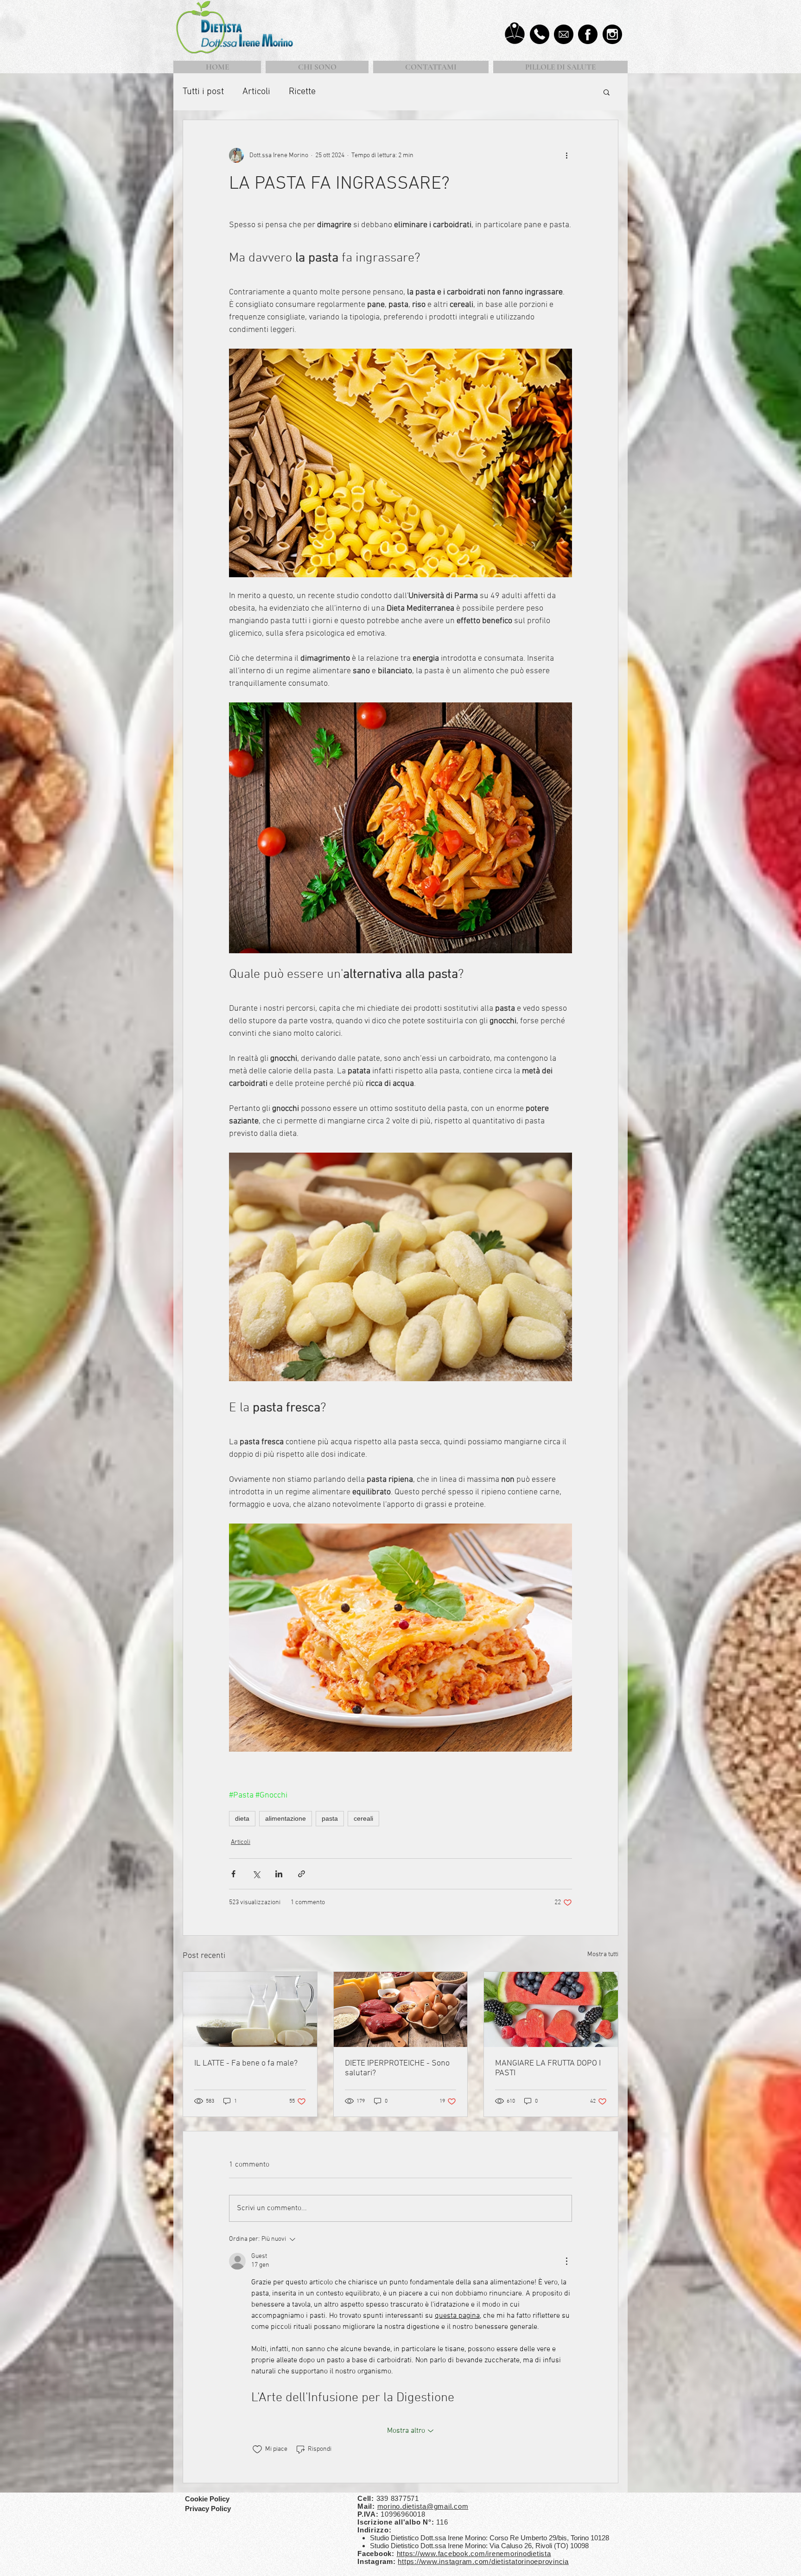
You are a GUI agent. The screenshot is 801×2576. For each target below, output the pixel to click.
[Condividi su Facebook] (233, 1874)
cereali (363, 1818)
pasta (330, 1818)
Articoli (256, 92)
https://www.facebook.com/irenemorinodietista (474, 2554)
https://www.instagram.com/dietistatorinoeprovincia (483, 2561)
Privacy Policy (209, 2509)
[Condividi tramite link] (302, 1874)
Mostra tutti (603, 1954)
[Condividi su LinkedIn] (279, 1874)
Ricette (302, 92)
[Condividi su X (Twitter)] (256, 1874)
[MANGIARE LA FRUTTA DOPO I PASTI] (551, 2009)
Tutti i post (203, 92)
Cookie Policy (207, 2499)
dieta (242, 1818)
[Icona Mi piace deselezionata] (257, 2449)
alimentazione (286, 1818)
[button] (607, 92)
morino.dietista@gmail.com (423, 2506)
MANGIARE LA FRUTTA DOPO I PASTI (548, 2068)
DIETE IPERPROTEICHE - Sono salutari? (397, 2068)
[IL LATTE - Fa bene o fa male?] (250, 2009)
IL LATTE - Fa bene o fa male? (246, 2063)
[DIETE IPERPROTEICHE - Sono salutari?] (401, 2009)
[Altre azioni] (566, 155)
